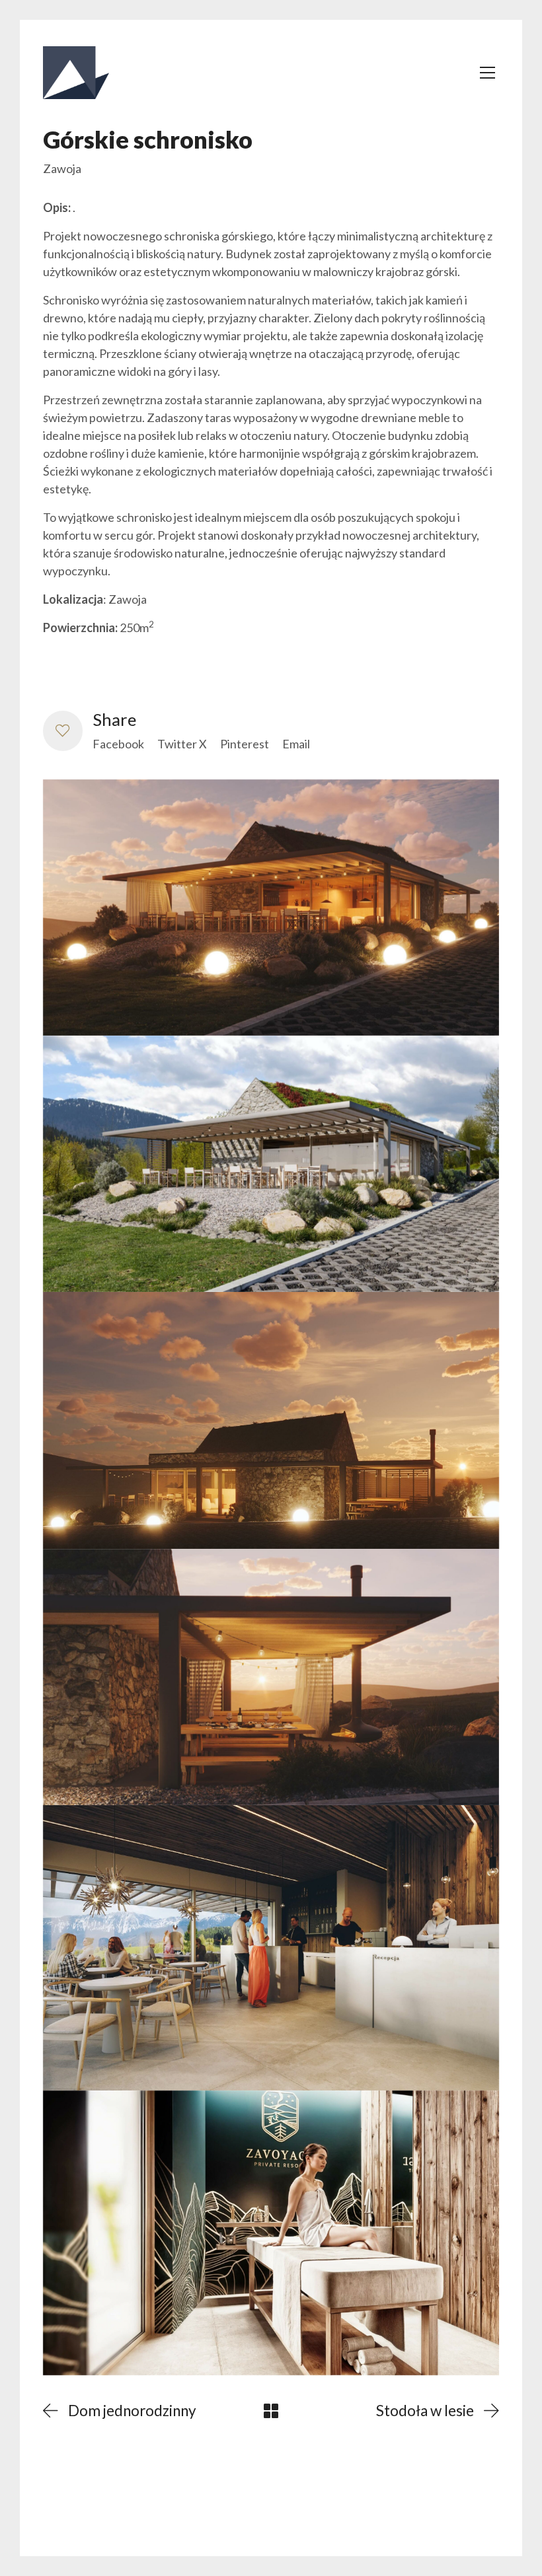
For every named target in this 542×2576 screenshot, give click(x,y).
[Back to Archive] (271, 2411)
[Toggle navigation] (487, 73)
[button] (63, 731)
